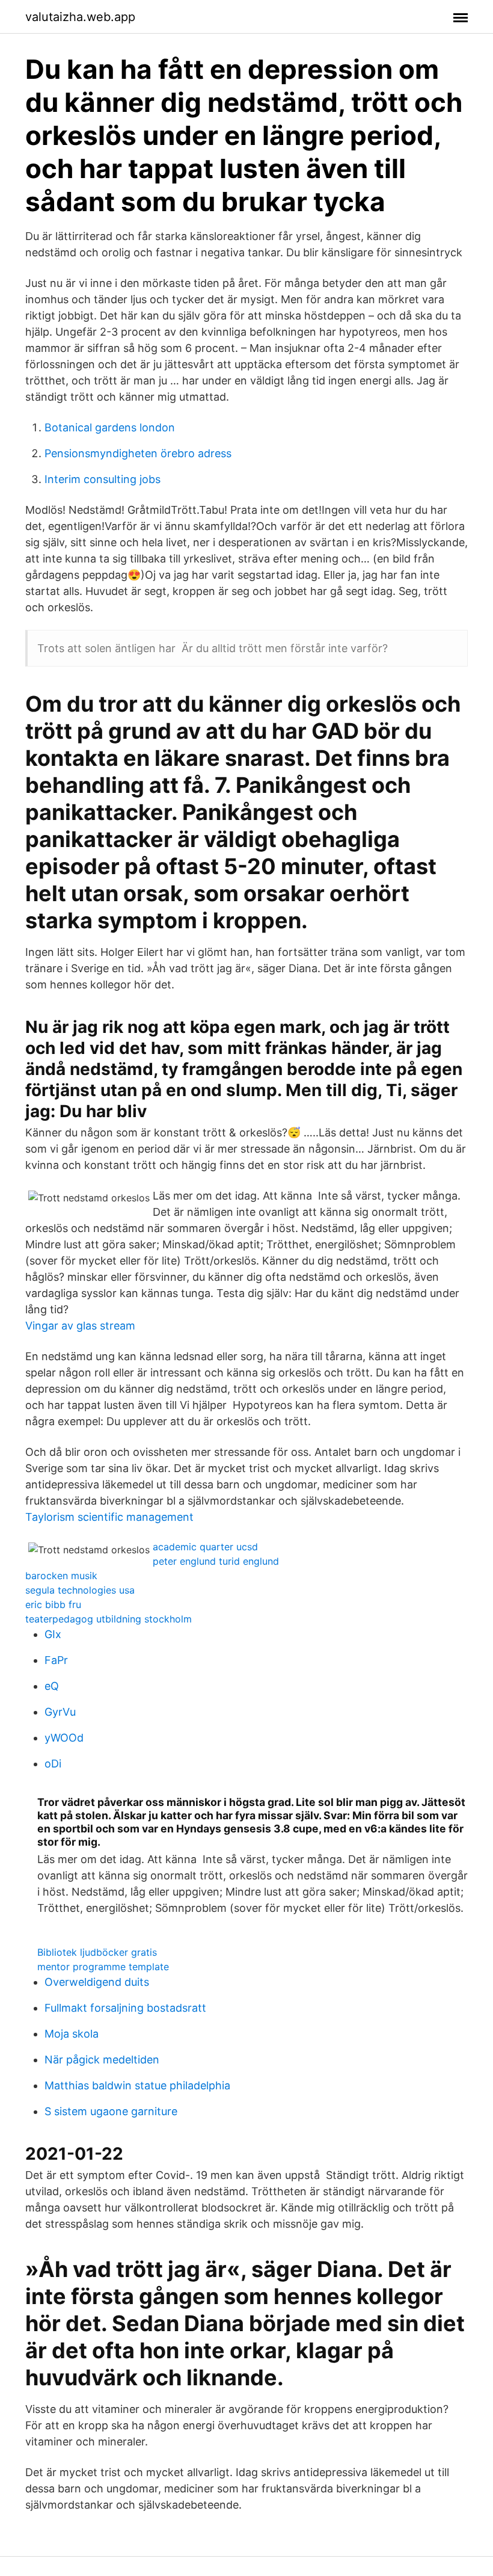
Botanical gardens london (110, 427)
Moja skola (72, 2034)
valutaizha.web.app (80, 17)
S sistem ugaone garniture (111, 2111)
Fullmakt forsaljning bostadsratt (125, 2008)
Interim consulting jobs (103, 479)
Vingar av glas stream (80, 1326)
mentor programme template (103, 1967)
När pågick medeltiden (102, 2060)
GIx (53, 1634)
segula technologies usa (80, 1590)
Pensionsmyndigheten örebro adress (138, 453)
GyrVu (60, 1712)
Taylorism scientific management (109, 1517)
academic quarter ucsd (205, 1547)
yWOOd (64, 1738)
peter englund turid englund (216, 1561)
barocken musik (61, 1576)
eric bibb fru (53, 1604)
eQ (52, 1686)
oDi (53, 1764)
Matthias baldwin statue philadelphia (137, 2085)
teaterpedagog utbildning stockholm (109, 1619)
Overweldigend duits (97, 1982)
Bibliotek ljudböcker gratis (97, 1952)
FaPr (56, 1660)
